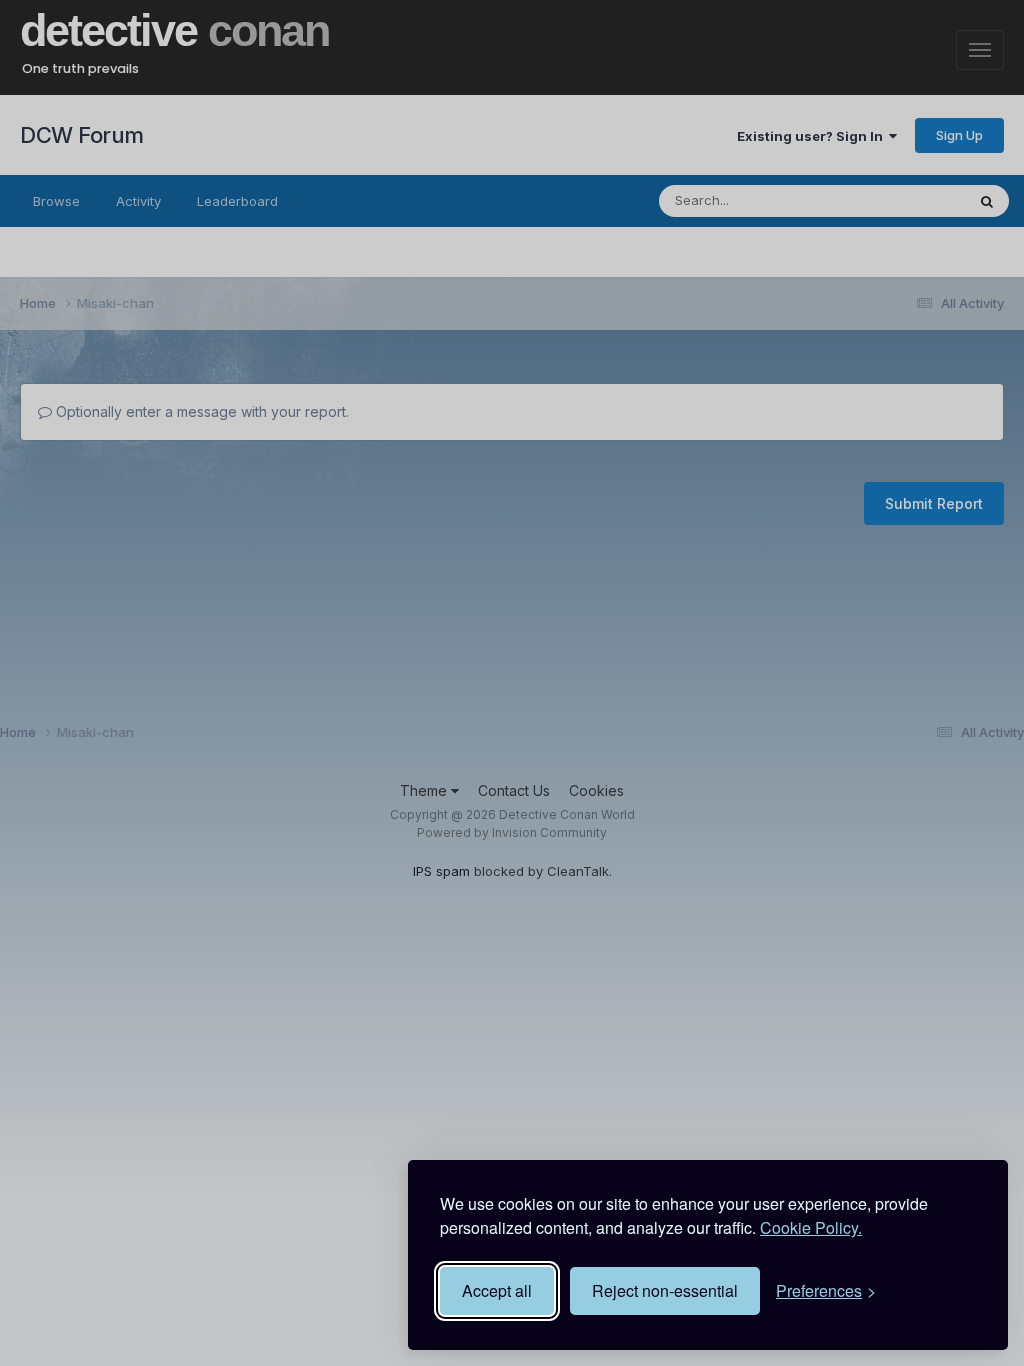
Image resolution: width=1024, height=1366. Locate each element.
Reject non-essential (665, 1290)
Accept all (497, 1290)
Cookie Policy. (811, 1227)
